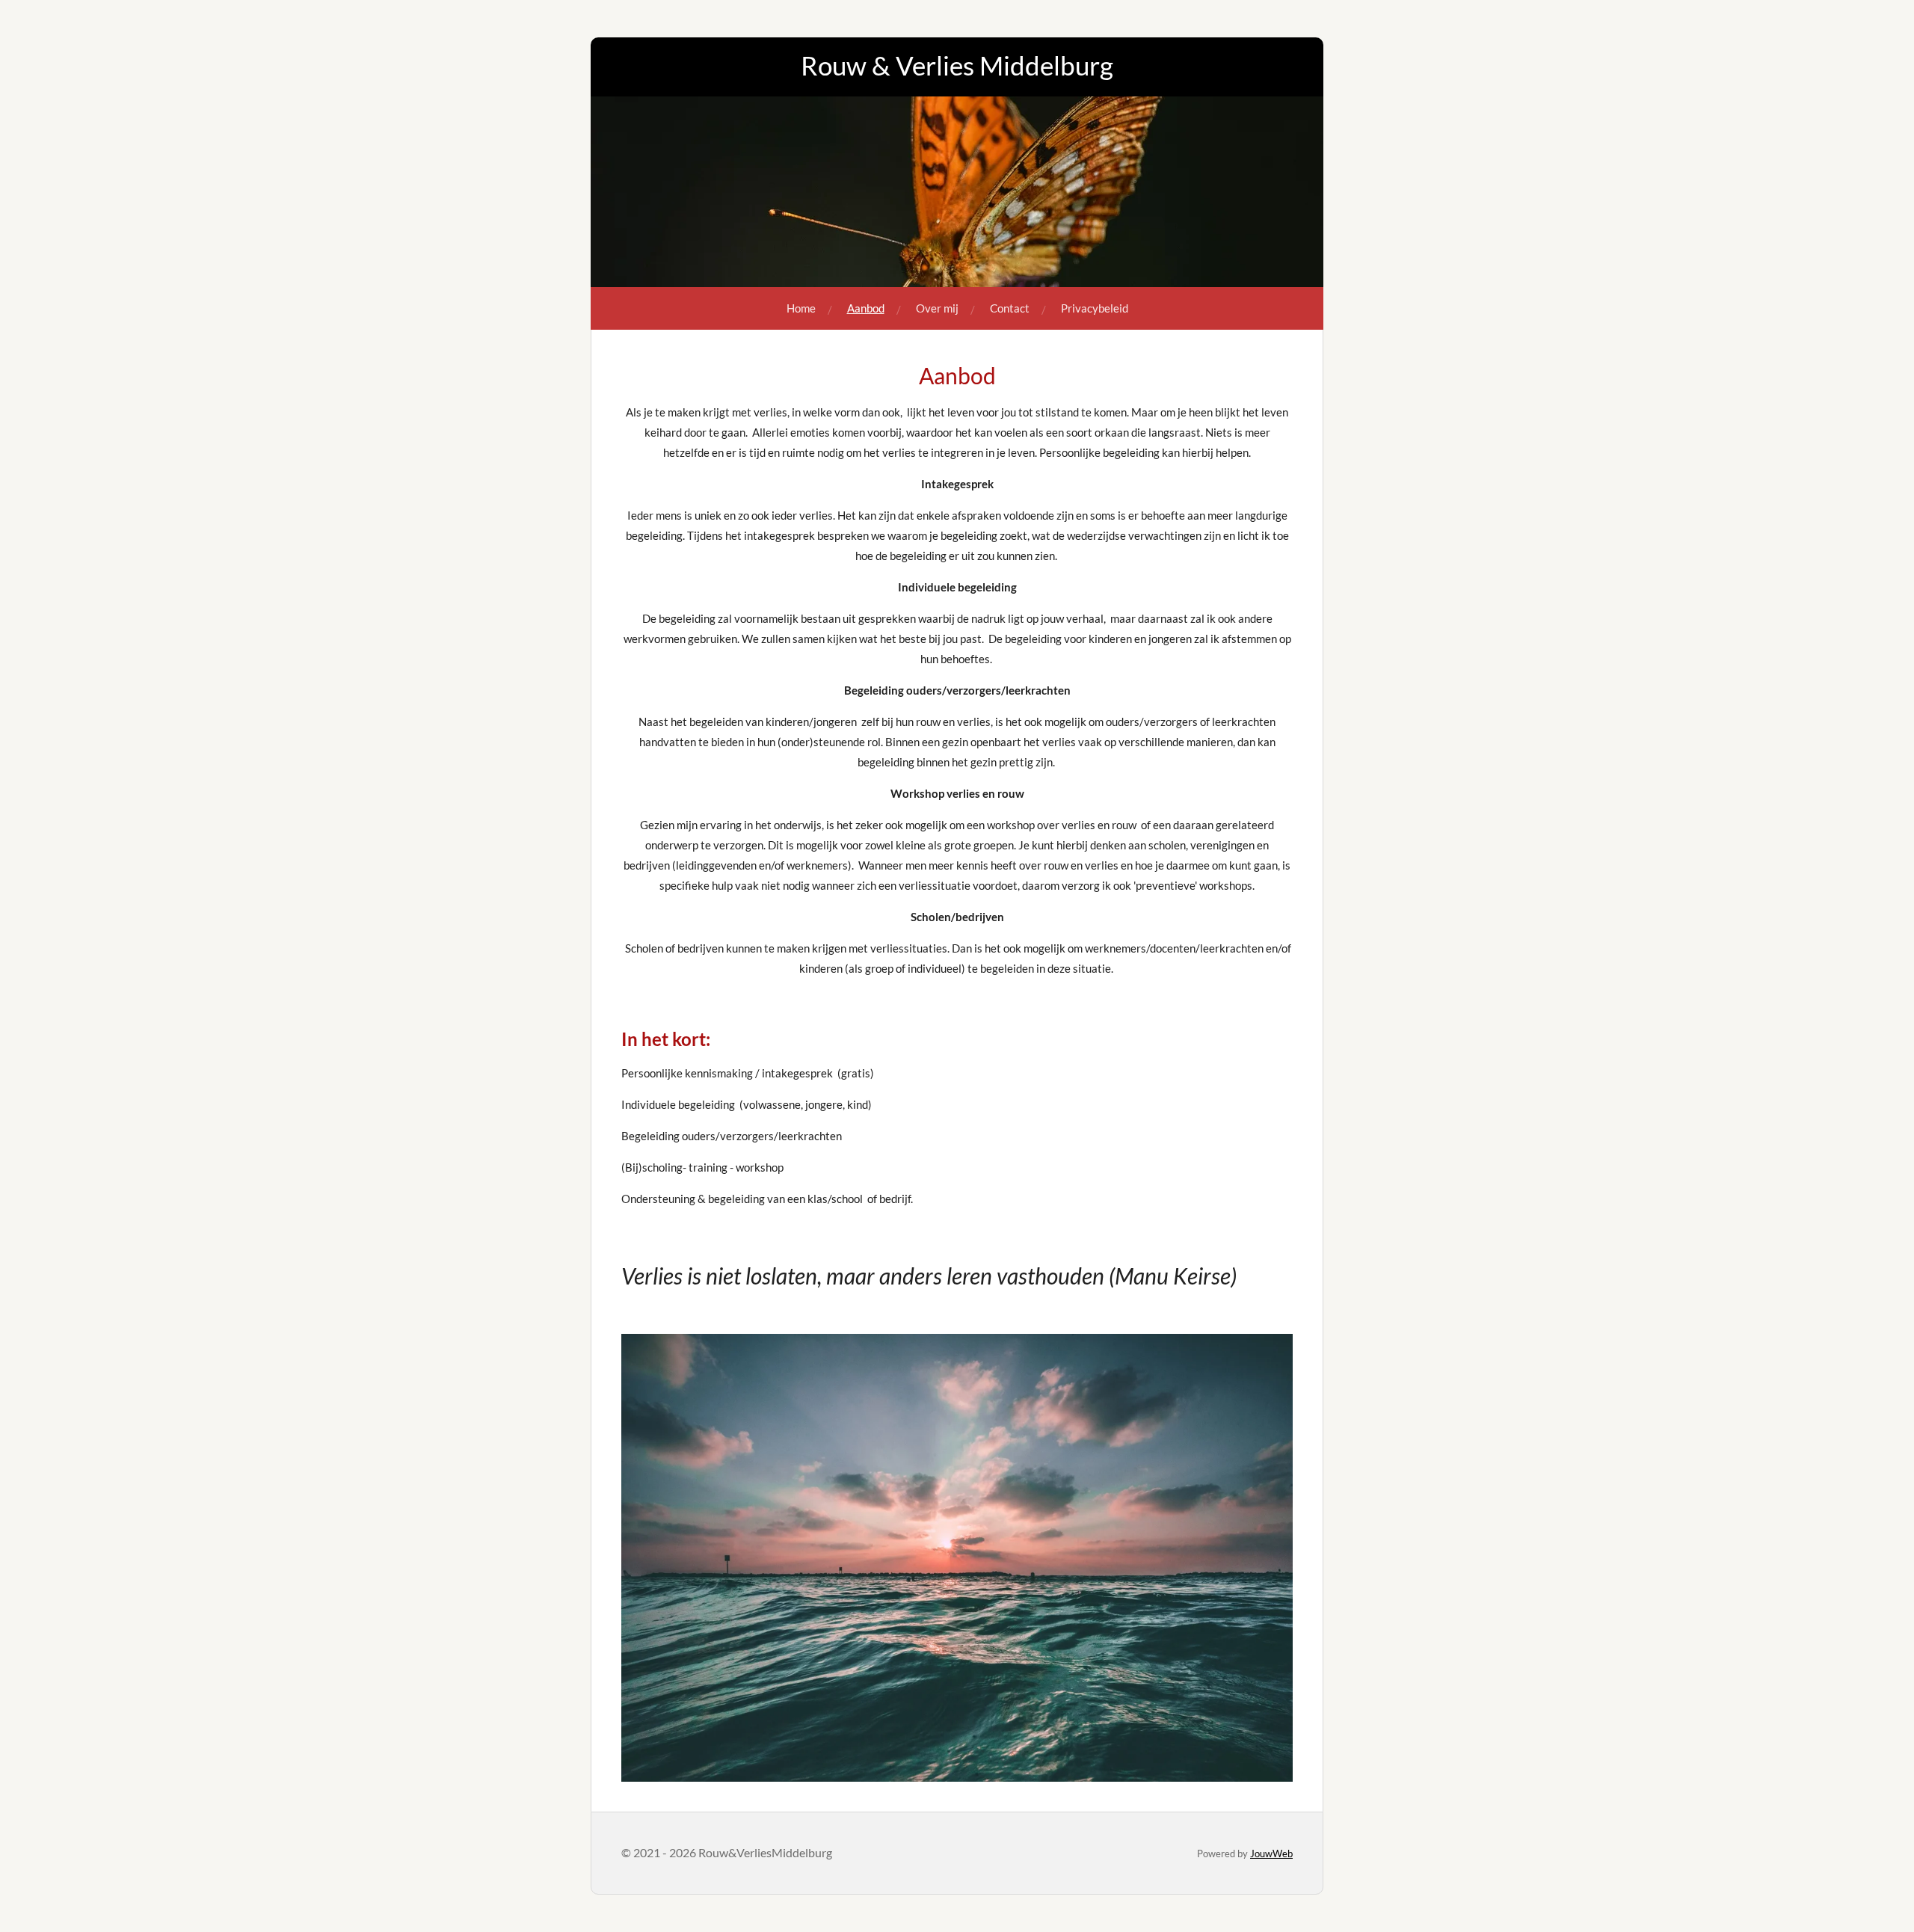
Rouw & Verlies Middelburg (957, 65)
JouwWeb (1271, 1853)
